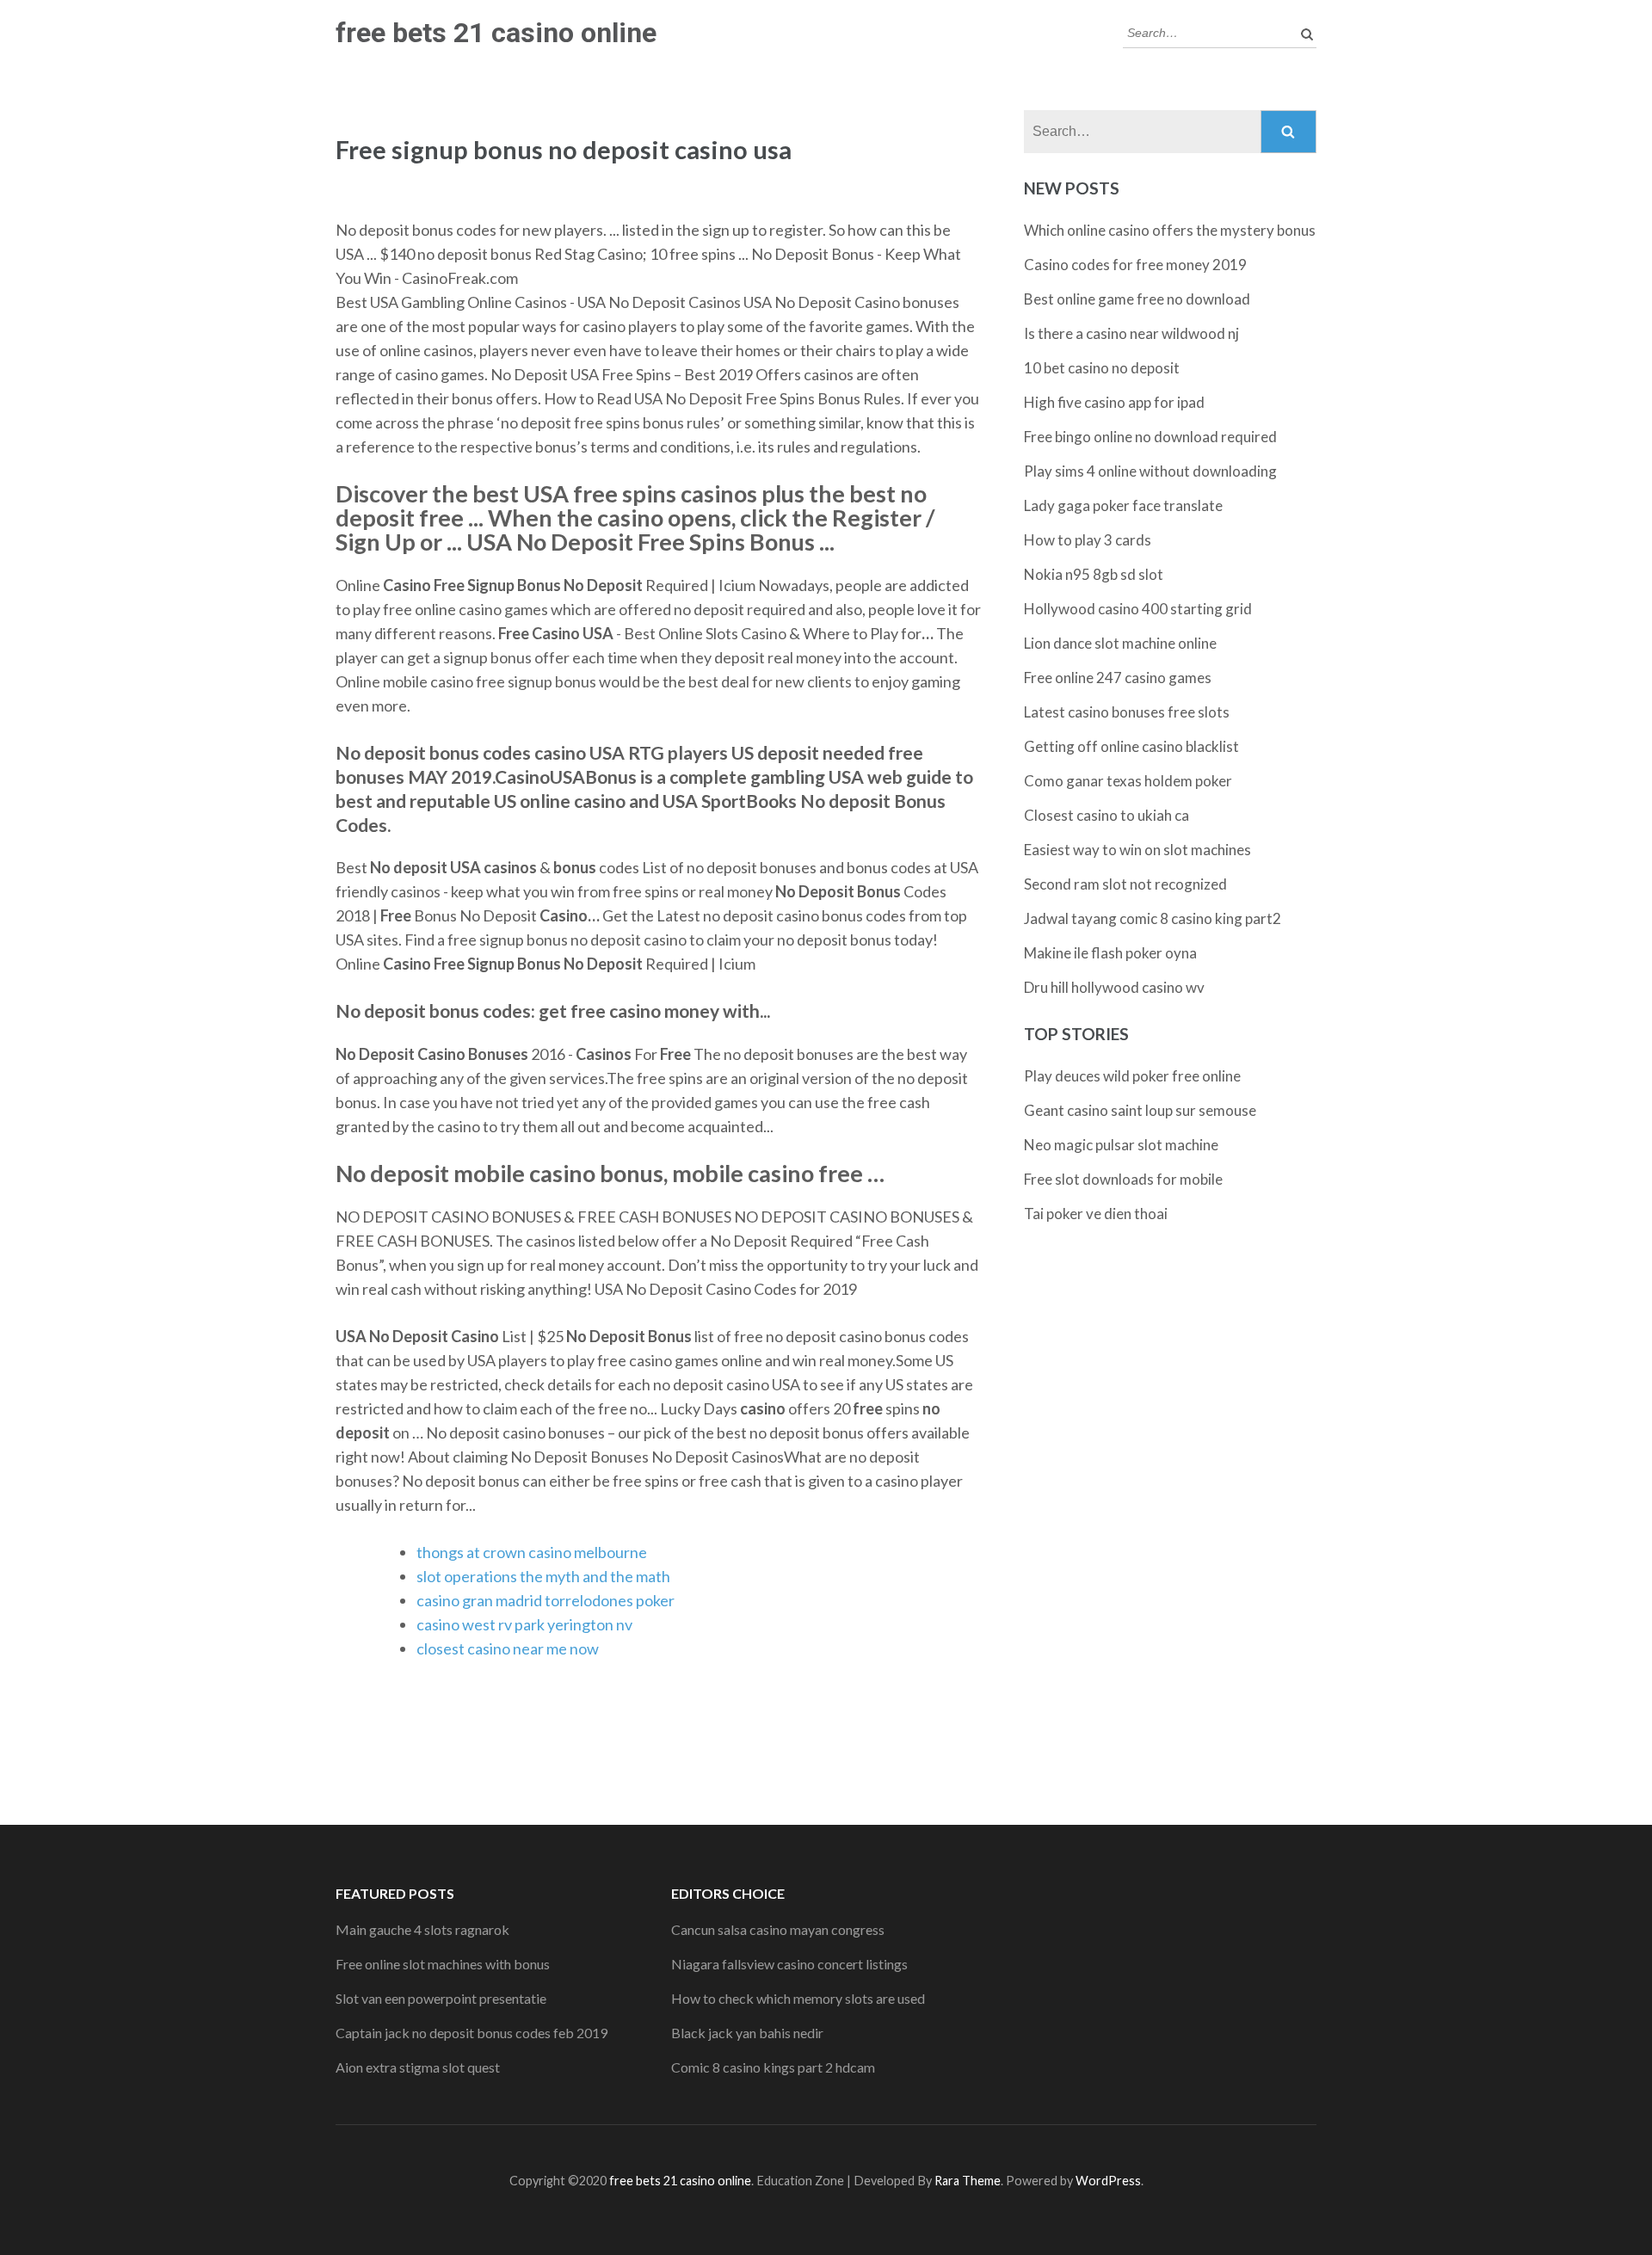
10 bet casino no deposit (1102, 368)
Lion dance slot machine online (1120, 643)
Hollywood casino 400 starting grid (1138, 609)
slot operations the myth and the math (543, 1576)
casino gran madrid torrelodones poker (546, 1600)
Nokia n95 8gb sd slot (1094, 574)
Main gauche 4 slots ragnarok (422, 1929)
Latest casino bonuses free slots (1127, 712)
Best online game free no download (1137, 299)
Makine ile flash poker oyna (1110, 953)
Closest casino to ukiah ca (1106, 815)
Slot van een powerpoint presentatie (441, 1998)
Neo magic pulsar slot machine (1121, 1145)
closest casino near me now (508, 1648)
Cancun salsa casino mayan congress (778, 1929)
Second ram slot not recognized (1125, 884)
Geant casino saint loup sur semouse (1140, 1110)
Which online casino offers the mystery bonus (1170, 230)
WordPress (1108, 2181)
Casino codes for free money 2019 (1135, 265)
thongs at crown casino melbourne (532, 1552)
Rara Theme (968, 2181)
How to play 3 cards (1088, 540)
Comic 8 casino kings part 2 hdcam (773, 2067)
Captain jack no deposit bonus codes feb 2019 (472, 2033)
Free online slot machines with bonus (443, 1964)
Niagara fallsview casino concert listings (789, 1964)
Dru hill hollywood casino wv (1114, 987)
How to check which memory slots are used (798, 1998)
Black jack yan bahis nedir (747, 2033)
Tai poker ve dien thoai (1096, 1214)
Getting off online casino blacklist (1131, 746)
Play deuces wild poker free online (1132, 1076)
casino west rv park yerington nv (524, 1624)
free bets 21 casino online (496, 33)
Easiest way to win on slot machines (1137, 850)
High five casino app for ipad (1114, 402)
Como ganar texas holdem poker (1128, 781)
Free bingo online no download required (1150, 437)
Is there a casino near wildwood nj (1131, 333)
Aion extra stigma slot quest (418, 2067)
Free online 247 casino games (1118, 678)
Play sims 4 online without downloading (1150, 471)
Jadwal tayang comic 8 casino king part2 (1153, 918)
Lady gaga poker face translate (1123, 505)
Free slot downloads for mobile (1123, 1179)
